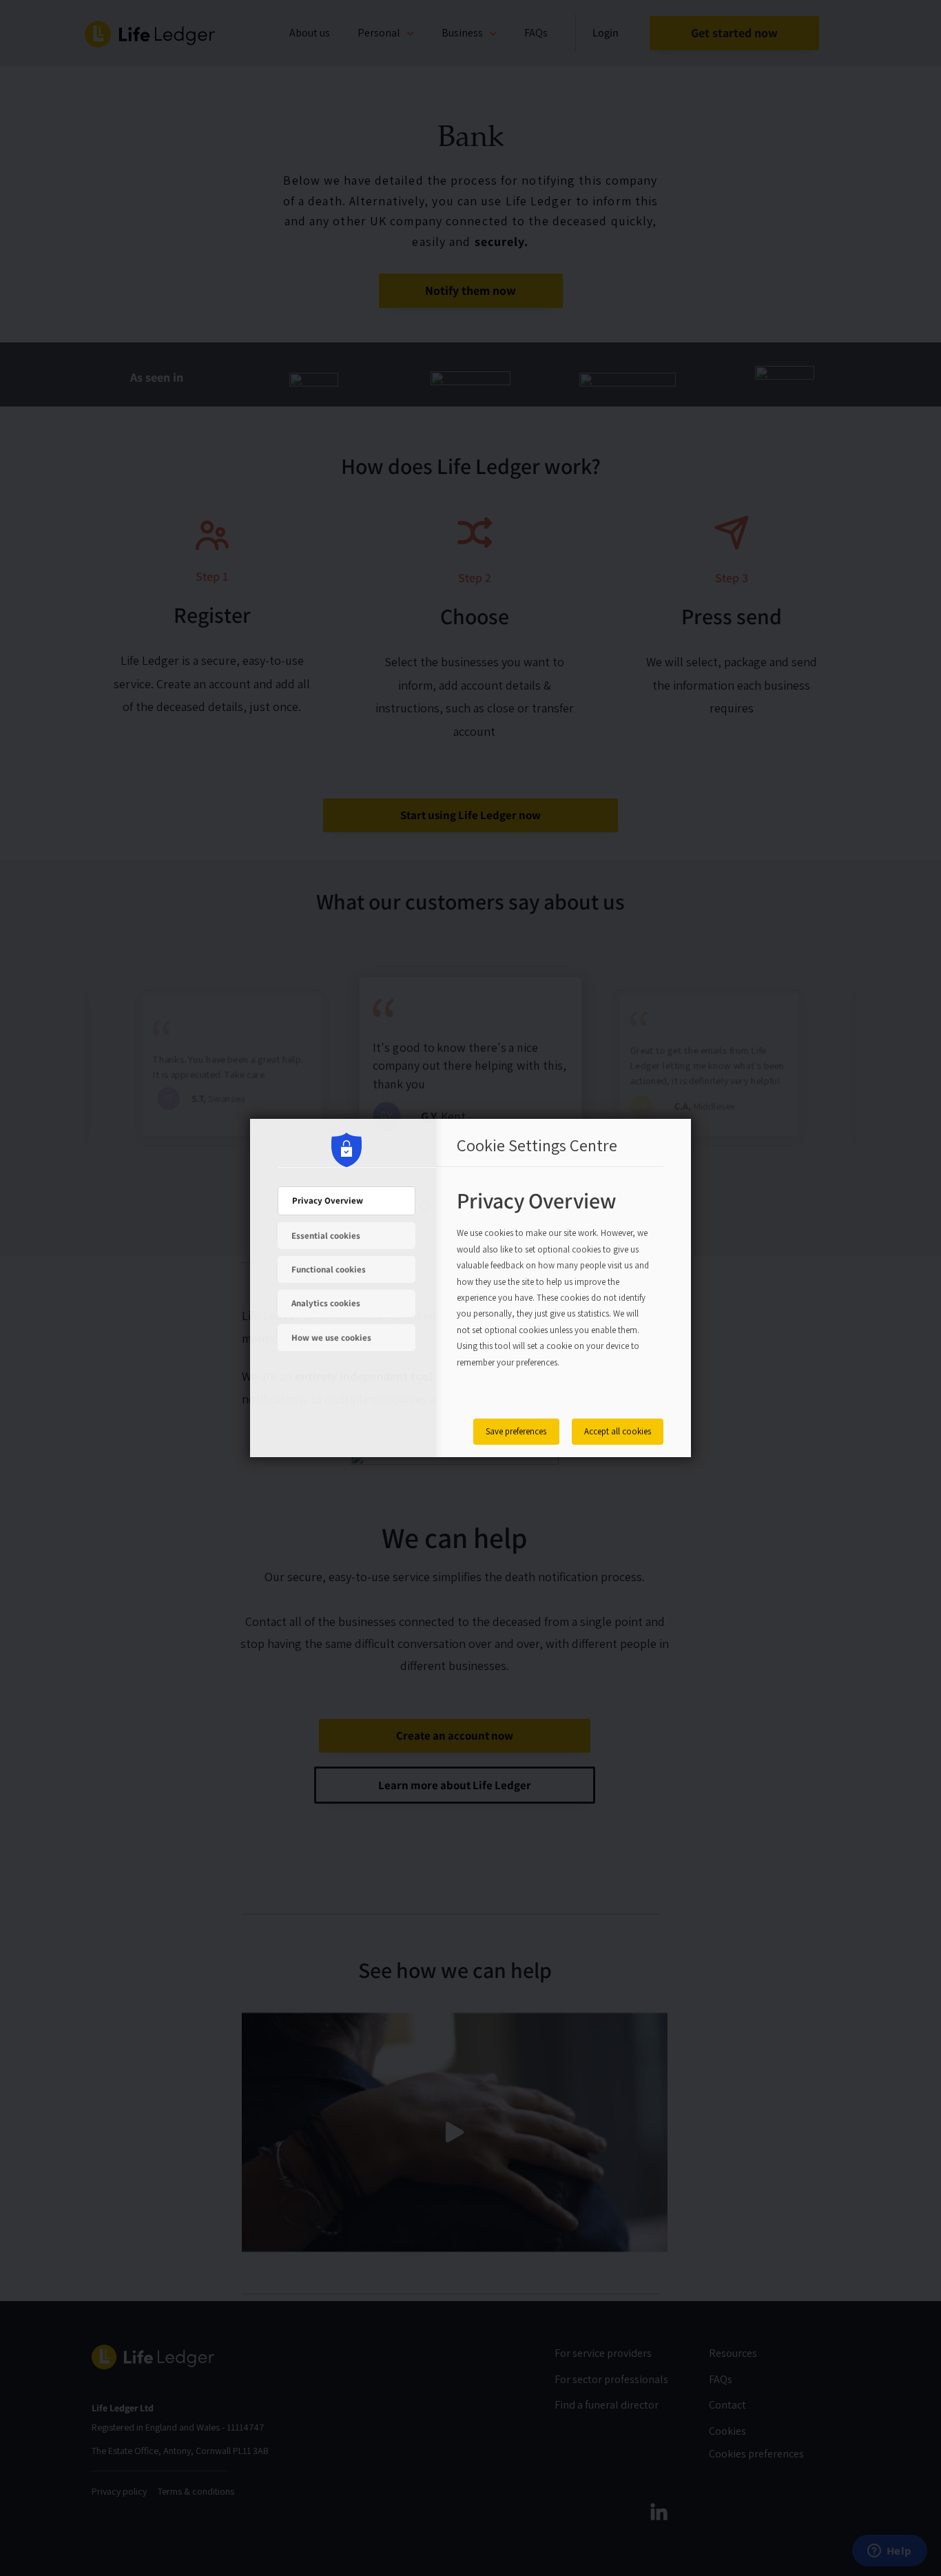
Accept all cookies (618, 1431)
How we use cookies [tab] (331, 1338)
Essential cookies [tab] (326, 1236)
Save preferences (516, 1431)
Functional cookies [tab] (329, 1269)
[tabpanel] (553, 1294)
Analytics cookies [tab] (326, 1303)
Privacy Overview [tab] (328, 1201)
